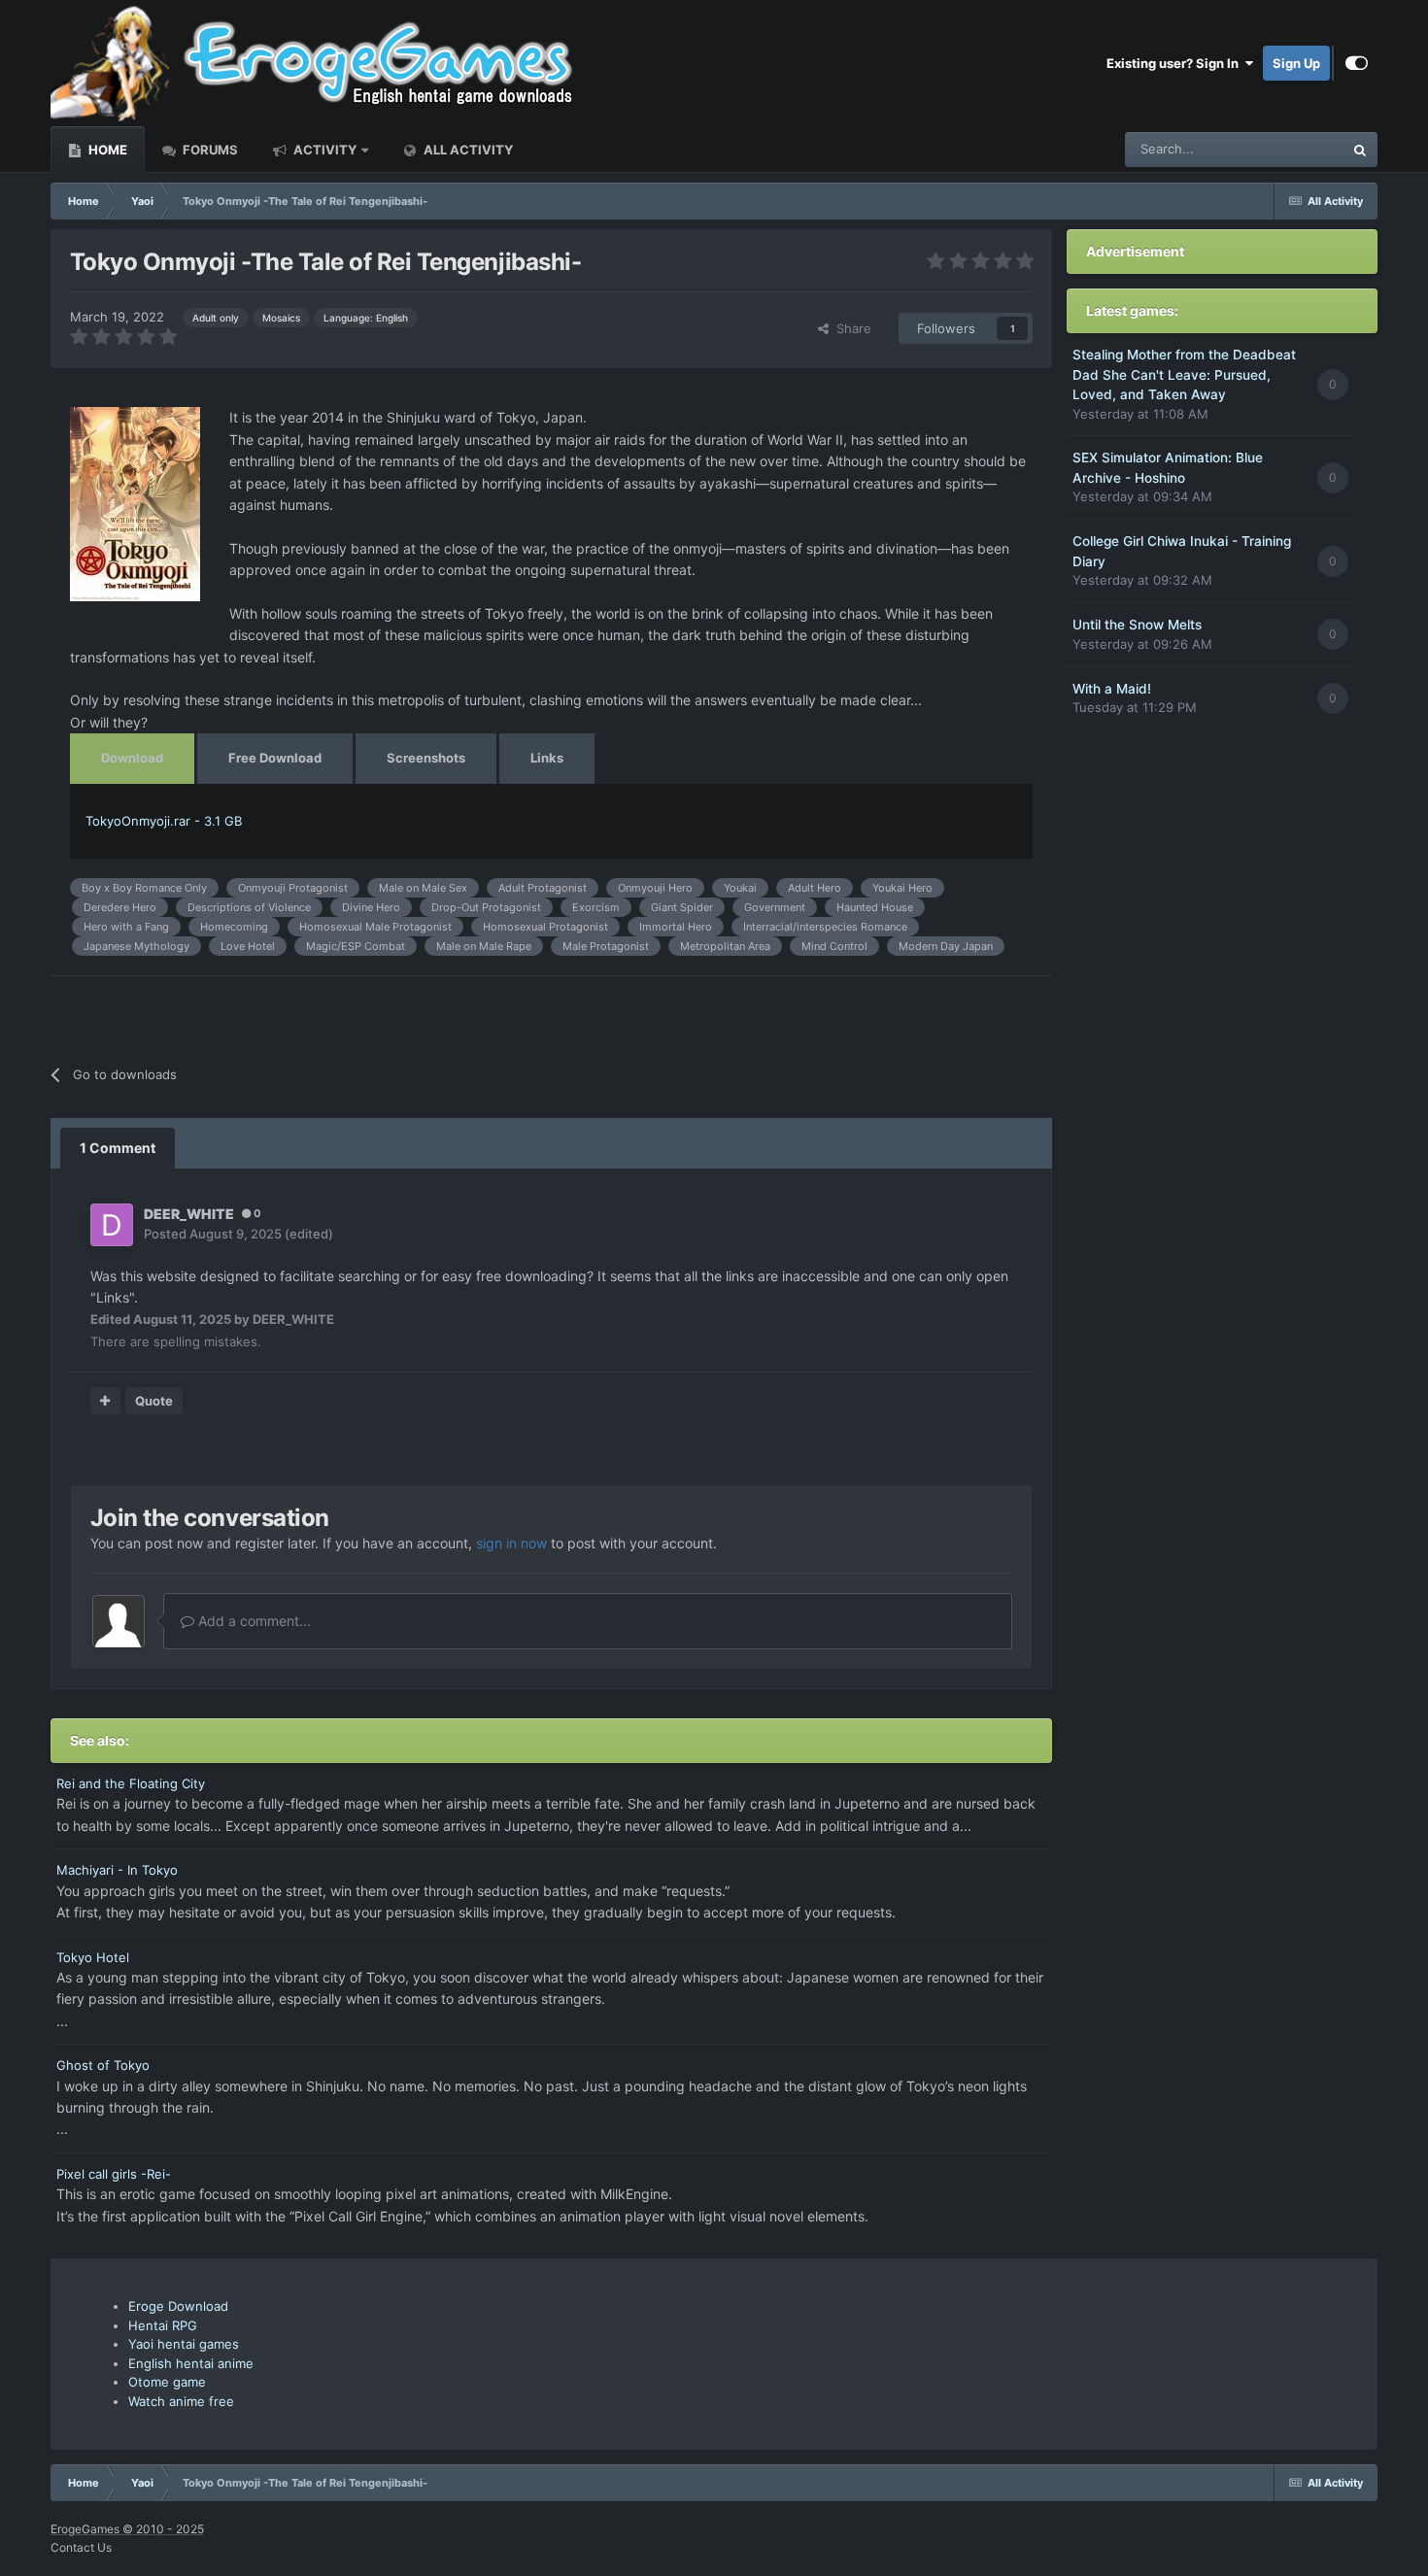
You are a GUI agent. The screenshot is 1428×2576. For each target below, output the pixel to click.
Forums (209, 150)
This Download (1275, 149)
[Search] (1360, 150)
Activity (323, 150)
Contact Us (81, 2547)
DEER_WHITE (189, 1214)
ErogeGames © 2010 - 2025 (127, 2529)
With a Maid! (1112, 689)
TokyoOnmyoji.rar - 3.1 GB (164, 821)
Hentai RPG (163, 2325)
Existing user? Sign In (1175, 63)
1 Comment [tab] (118, 1148)
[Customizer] (1357, 63)
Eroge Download (178, 2306)
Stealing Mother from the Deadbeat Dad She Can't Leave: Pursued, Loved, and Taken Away (1184, 374)
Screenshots (426, 758)
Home (106, 150)
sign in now (511, 1543)
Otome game (167, 2382)
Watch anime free (181, 2401)
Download (132, 758)
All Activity (467, 150)
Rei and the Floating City (131, 1783)
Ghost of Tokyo (103, 2065)
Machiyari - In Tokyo (117, 1870)
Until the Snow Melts (1137, 625)
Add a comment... (253, 1621)
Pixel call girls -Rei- (114, 2174)
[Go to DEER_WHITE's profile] (112, 1225)
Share (850, 328)
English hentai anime (191, 2363)
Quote (154, 1401)
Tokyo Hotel (93, 1957)
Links (547, 758)
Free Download (275, 758)
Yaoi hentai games (184, 2344)
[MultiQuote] (105, 1401)
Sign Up (1296, 63)
